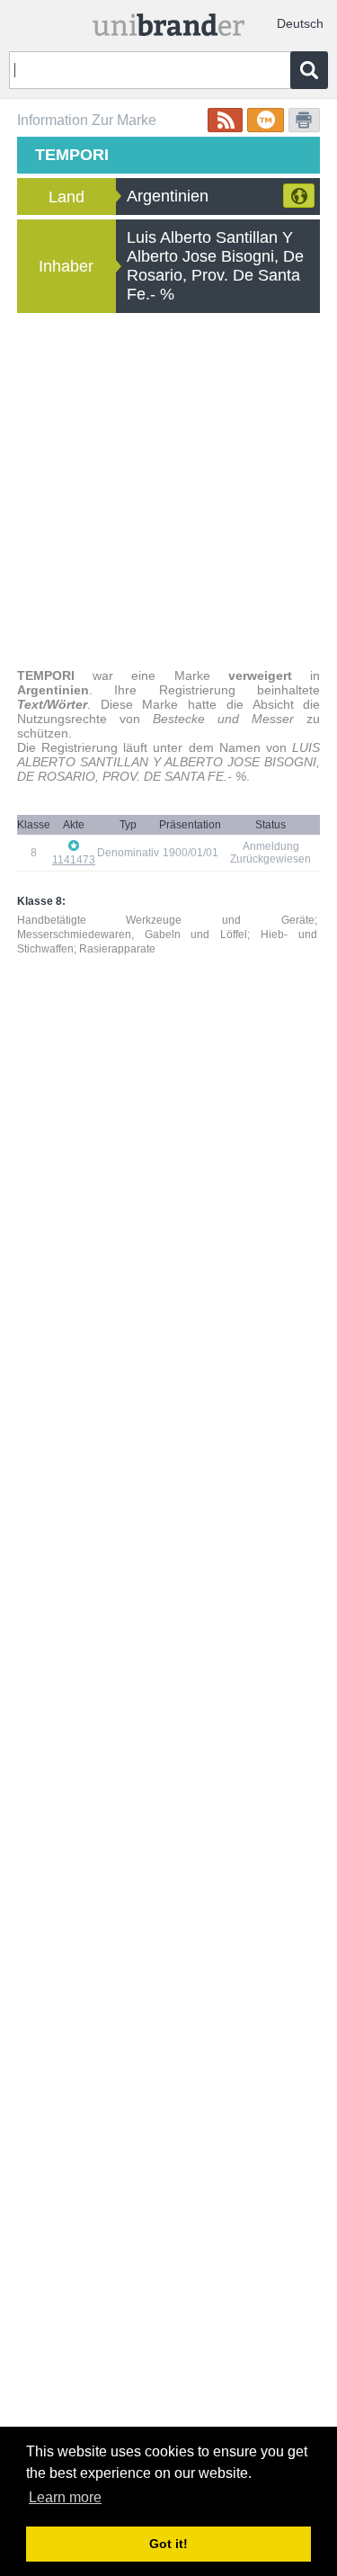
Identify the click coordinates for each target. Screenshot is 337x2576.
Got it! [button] (168, 2544)
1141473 (74, 860)
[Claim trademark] (266, 120)
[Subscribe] (225, 120)
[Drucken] (304, 120)
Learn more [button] (65, 2497)
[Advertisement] (168, 491)
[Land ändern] (299, 196)
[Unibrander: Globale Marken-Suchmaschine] (169, 21)
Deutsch (300, 23)
